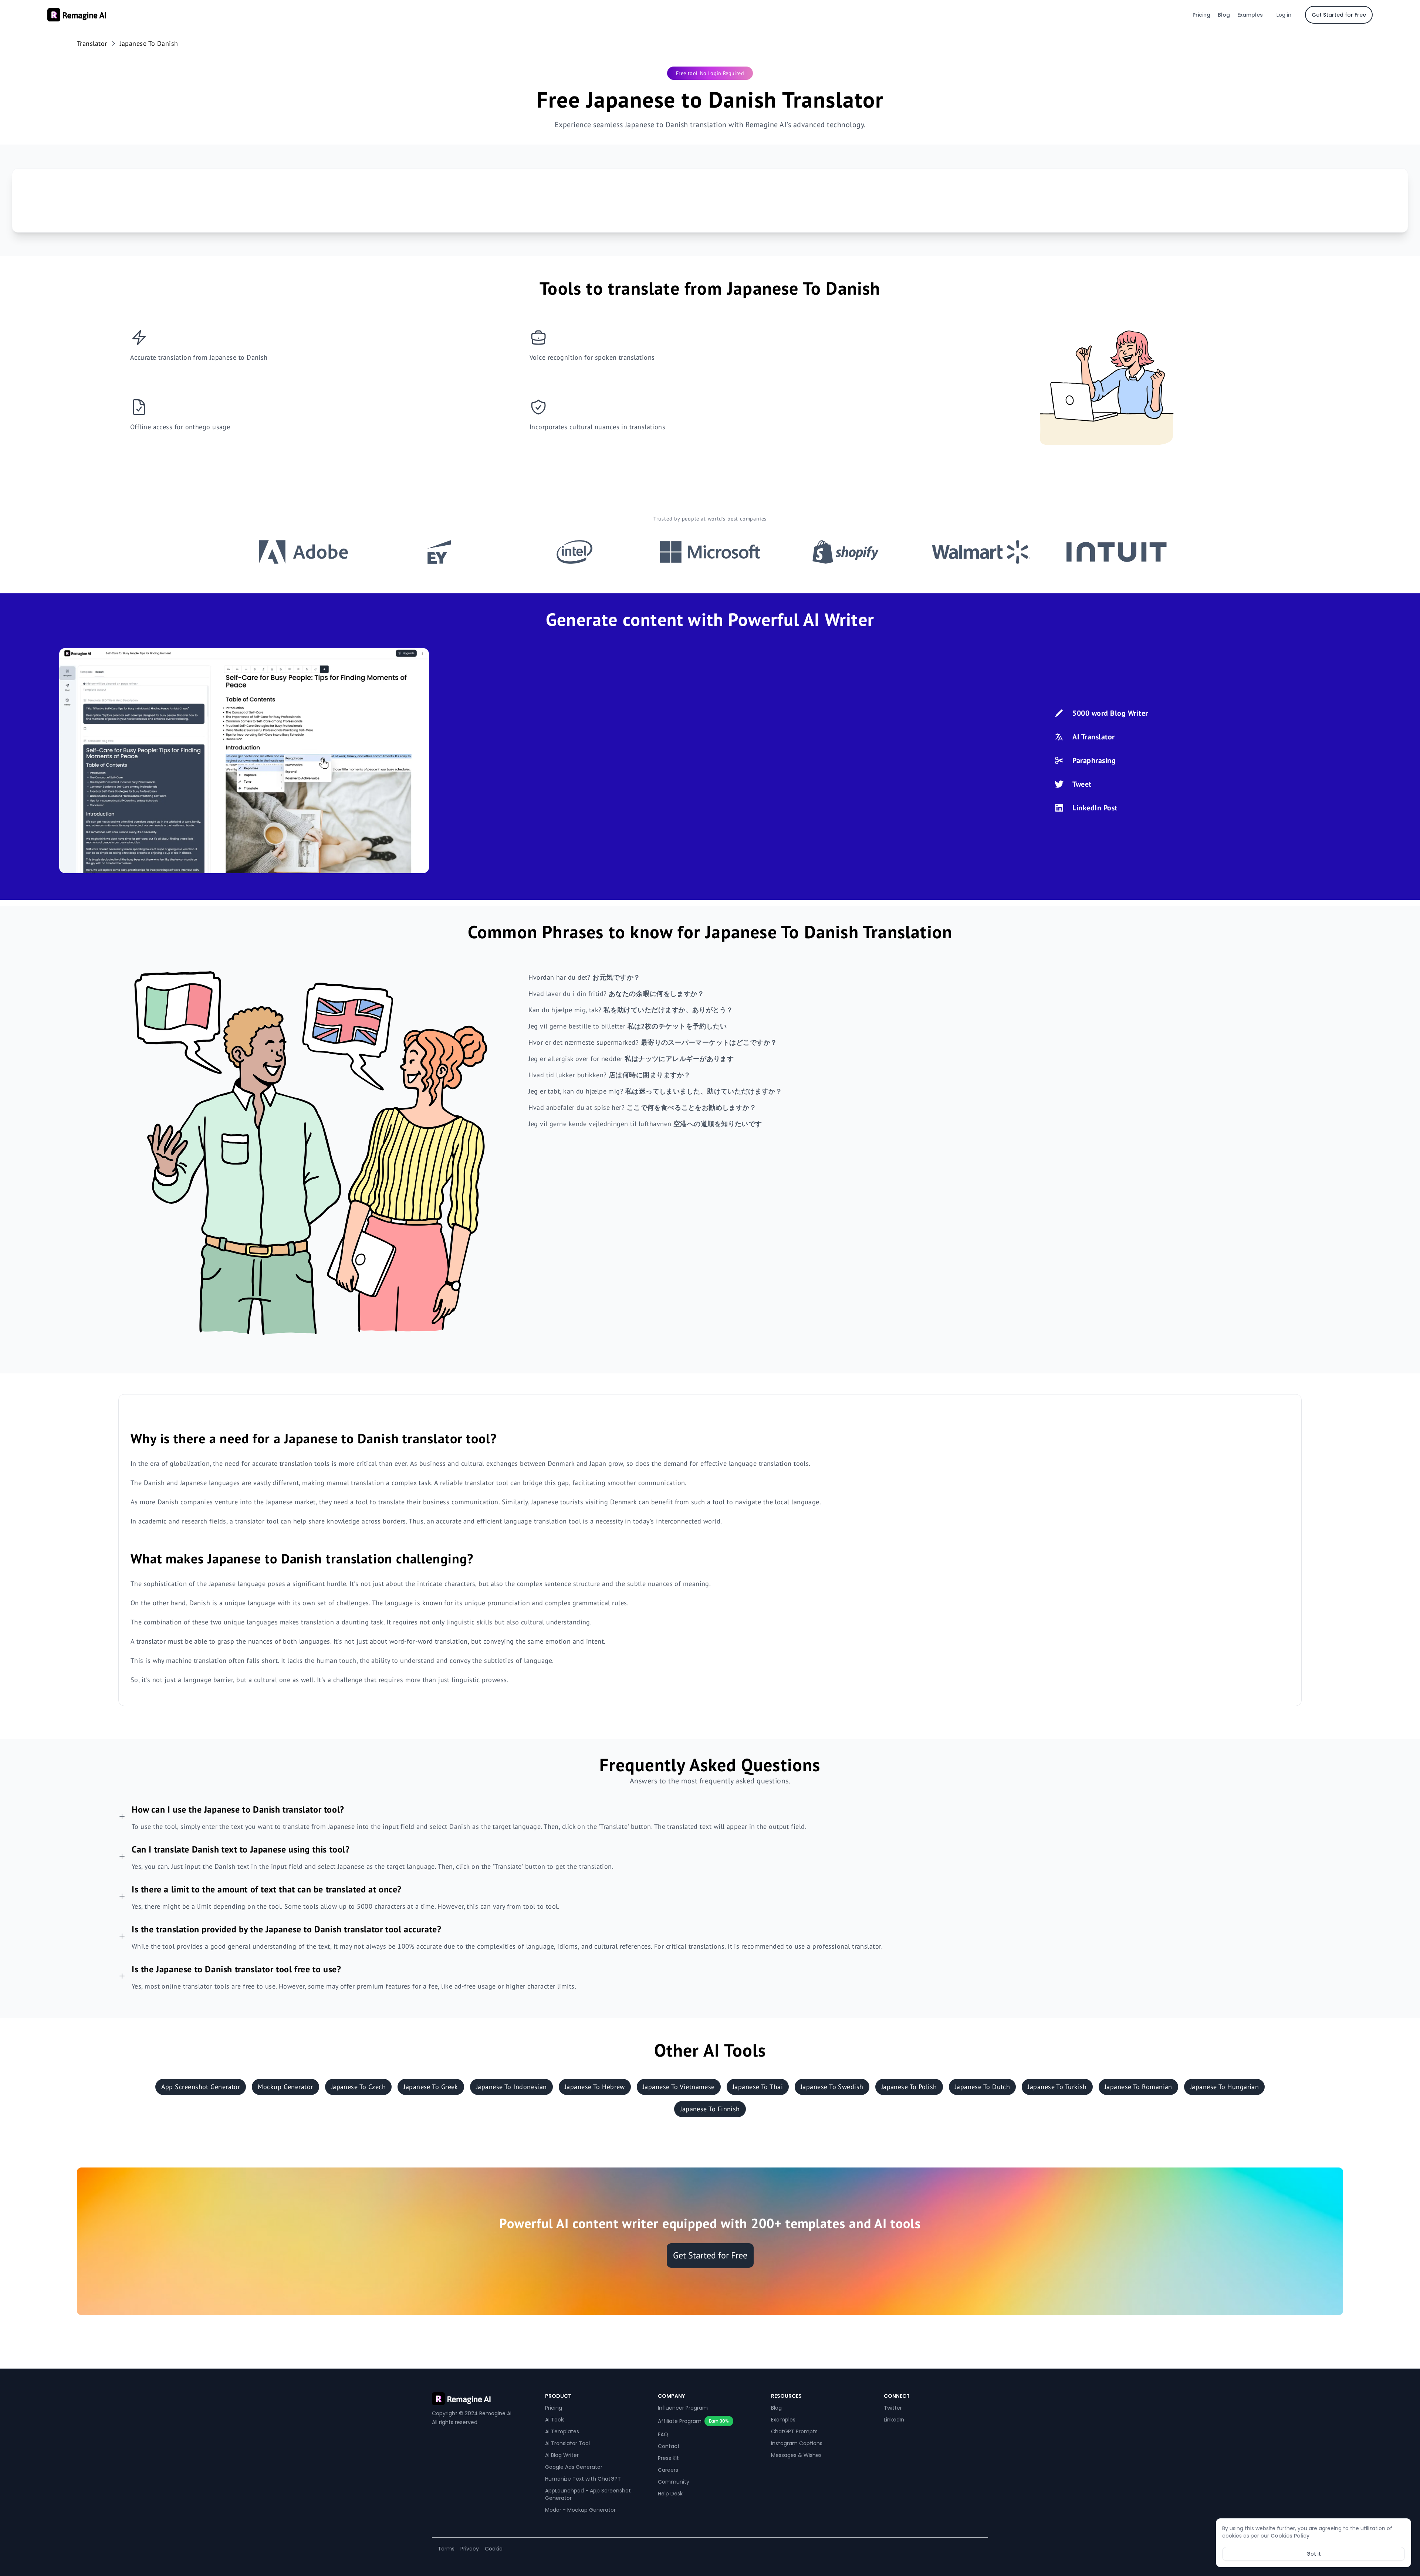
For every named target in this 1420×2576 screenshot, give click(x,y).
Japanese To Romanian (1138, 2087)
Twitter (893, 2408)
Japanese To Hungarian (1224, 2087)
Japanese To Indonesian (511, 2087)
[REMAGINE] (484, 2399)
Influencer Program (683, 2408)
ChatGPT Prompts (794, 2431)
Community (674, 2482)
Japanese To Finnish (710, 2109)
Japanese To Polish (909, 2087)
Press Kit (668, 2458)
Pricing (1201, 15)
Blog (1224, 15)
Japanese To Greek (431, 2087)
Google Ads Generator (574, 2467)
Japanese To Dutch (983, 2087)
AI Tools (555, 2420)
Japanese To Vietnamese (679, 2087)
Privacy (470, 2549)
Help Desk (670, 2494)
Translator (92, 43)
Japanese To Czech (359, 2087)
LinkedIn (894, 2420)
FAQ (663, 2434)
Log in (1284, 15)
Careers (668, 2470)
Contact (669, 2446)
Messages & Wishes (796, 2455)
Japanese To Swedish (832, 2087)
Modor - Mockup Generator (580, 2510)
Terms (446, 2549)
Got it (1314, 2554)
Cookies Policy (1290, 2536)
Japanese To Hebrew (595, 2087)
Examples (1250, 15)
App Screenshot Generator (201, 2087)
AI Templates (562, 2431)
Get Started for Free (1339, 15)
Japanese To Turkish (1057, 2087)
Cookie (494, 2549)
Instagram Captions (797, 2443)
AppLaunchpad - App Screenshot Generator (588, 2494)
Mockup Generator (285, 2087)
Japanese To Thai (758, 2087)
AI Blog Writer (562, 2455)
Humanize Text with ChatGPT (583, 2479)
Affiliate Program (680, 2421)
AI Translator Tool (567, 2443)
